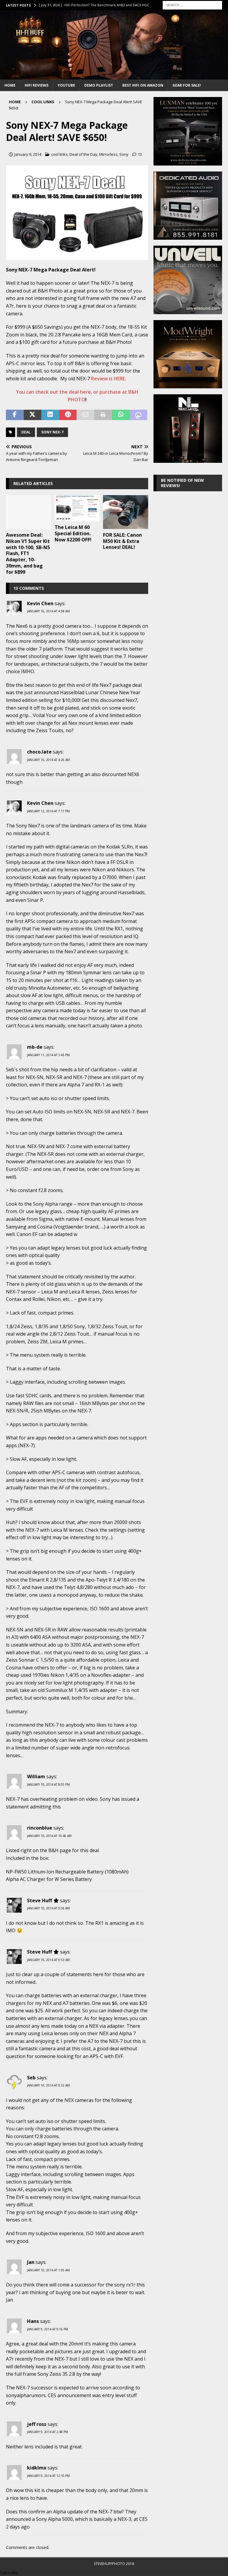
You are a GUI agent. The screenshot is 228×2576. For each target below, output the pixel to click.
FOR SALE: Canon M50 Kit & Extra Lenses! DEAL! (122, 541)
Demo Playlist (99, 85)
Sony (124, 154)
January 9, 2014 (28, 154)
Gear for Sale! (187, 85)
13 (140, 154)
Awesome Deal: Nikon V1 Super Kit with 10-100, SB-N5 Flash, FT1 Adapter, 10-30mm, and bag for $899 (28, 553)
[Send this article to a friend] (85, 415)
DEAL (26, 432)
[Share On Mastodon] (139, 415)
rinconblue (40, 1828)
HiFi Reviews (37, 85)
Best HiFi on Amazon (143, 85)
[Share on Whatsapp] (121, 415)
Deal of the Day (83, 154)
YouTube (66, 85)
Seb (31, 2078)
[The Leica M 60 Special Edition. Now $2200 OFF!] (77, 508)
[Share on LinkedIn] (50, 415)
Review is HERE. (109, 379)
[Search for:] (192, 5)
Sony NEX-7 (52, 432)
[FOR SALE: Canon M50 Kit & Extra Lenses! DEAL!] (126, 512)
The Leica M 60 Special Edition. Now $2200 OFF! (73, 533)
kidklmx (37, 2468)
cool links (59, 154)
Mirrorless (108, 154)
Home (10, 85)
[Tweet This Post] (33, 415)
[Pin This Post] (68, 415)
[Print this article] (103, 415)
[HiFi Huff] (114, 76)
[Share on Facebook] (15, 415)
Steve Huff (39, 1900)
